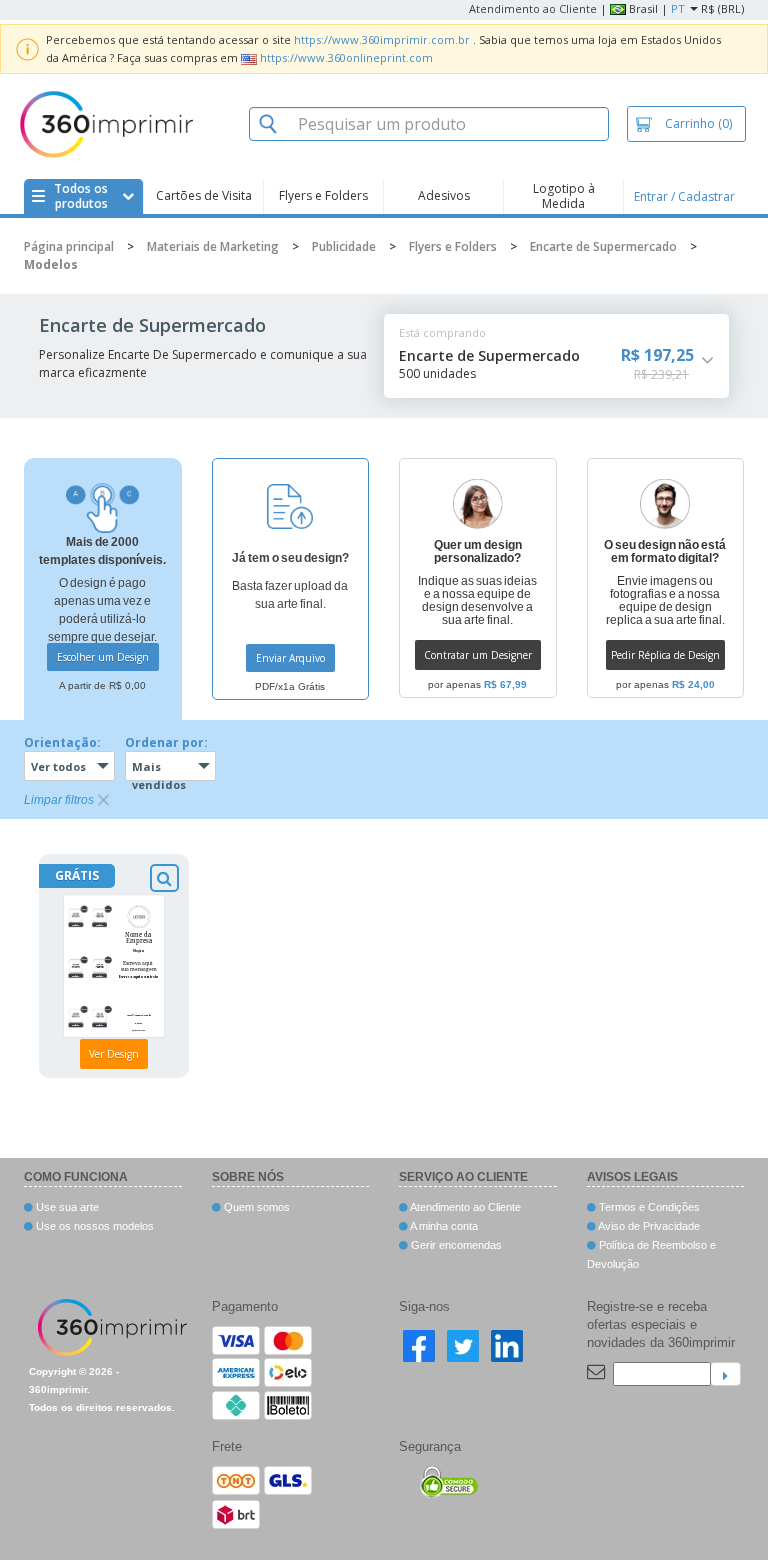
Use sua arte (66, 1207)
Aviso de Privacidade (648, 1226)
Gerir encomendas (455, 1245)
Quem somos (255, 1207)
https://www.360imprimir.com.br (382, 39)
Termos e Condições (648, 1207)
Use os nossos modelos (93, 1226)
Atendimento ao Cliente (533, 8)
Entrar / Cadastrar (684, 196)
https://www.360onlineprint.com (346, 57)
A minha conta (443, 1226)
